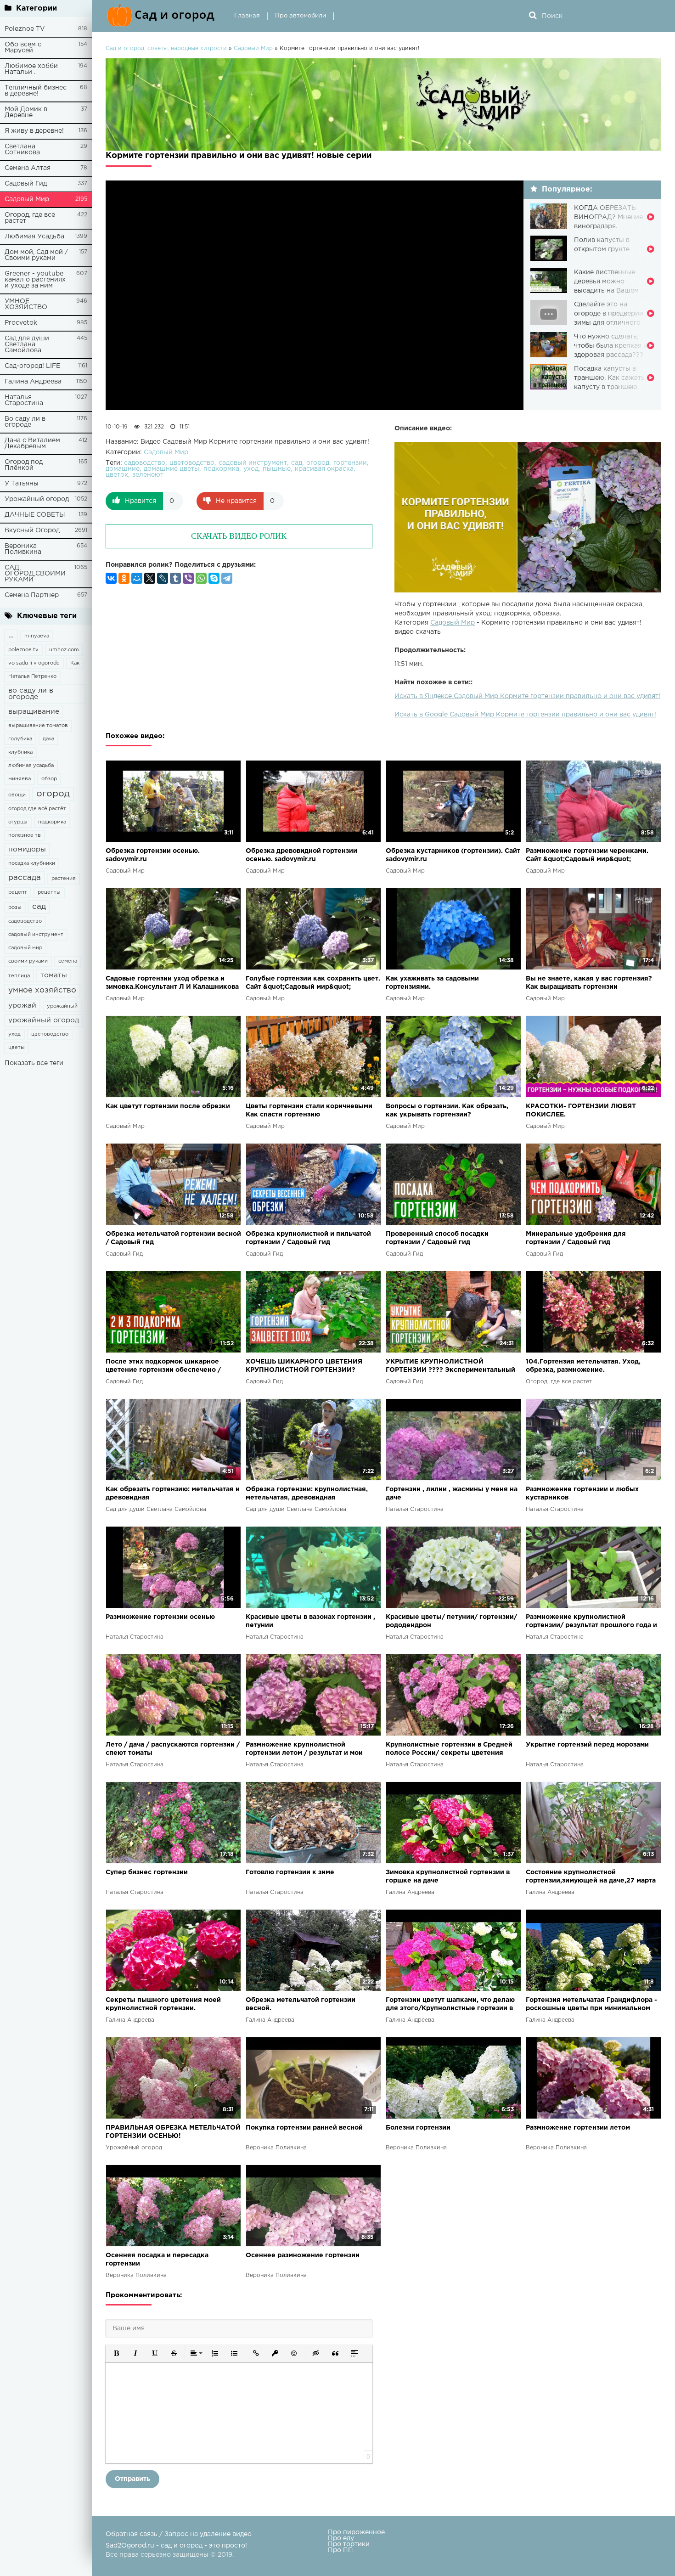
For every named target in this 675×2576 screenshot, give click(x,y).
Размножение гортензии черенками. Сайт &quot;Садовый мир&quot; (587, 855)
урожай (22, 1006)
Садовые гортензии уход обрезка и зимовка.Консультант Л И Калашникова (172, 983)
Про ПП (340, 2550)
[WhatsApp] (201, 578)
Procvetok (21, 323)
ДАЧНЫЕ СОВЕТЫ (35, 515)
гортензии (350, 463)
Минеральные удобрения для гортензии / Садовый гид (576, 1238)
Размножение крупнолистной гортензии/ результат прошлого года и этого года (591, 1622)
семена (68, 961)
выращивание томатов (38, 726)
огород (53, 794)
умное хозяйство (42, 990)
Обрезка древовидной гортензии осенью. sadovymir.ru (301, 855)
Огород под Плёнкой (24, 465)
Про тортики (349, 2544)
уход (14, 1034)
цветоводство (50, 1034)
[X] (150, 578)
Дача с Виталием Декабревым (32, 443)
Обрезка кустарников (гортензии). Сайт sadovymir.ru (453, 855)
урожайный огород (44, 1020)
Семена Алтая (28, 168)
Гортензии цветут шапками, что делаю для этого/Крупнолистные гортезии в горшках (450, 2005)
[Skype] (214, 578)
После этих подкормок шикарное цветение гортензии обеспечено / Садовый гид (163, 1367)
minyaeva (37, 636)
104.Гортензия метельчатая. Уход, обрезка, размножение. (583, 1366)
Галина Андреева (33, 382)
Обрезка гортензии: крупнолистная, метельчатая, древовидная (307, 1494)
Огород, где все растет (30, 218)
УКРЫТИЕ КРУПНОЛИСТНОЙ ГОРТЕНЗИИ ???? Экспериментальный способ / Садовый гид (450, 1367)
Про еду (341, 2538)
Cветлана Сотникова (22, 149)
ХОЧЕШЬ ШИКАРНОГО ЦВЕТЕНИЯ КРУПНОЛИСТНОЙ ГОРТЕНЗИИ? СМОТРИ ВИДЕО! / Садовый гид (304, 1367)
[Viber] (188, 578)
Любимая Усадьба (34, 237)
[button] (116, 2353)
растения (64, 879)
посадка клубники (32, 863)
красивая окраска (324, 469)
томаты (54, 975)
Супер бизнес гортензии (147, 1872)
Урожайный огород (37, 499)
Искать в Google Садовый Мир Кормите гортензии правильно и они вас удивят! (525, 715)
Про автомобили (301, 16)
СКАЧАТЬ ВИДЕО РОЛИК (239, 536)
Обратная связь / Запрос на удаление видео (179, 2534)
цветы (17, 1048)
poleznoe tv (23, 650)
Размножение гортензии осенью (160, 1617)
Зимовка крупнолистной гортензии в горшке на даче (448, 1877)
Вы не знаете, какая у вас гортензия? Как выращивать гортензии (589, 983)
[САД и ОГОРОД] (163, 16)
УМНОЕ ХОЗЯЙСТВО (26, 304)
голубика (20, 739)
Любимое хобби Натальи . (31, 69)
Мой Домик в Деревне (26, 112)
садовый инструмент (36, 935)
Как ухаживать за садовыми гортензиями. (432, 983)
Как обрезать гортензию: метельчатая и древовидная (173, 1494)
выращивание (34, 712)
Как (75, 663)
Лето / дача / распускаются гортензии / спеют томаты (173, 1749)
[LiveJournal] (163, 578)
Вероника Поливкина (23, 549)
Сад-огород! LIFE (32, 366)
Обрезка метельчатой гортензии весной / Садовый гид (173, 1238)
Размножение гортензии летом (578, 2128)
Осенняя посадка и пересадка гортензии (157, 2260)
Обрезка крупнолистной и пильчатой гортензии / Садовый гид (308, 1238)
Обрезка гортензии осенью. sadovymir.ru (153, 855)
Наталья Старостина (24, 400)
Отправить (132, 2479)
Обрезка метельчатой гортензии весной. (301, 2004)
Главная (247, 16)
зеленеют (148, 475)
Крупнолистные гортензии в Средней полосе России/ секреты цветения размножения (449, 1750)
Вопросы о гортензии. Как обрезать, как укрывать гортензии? (447, 1110)
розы (15, 908)
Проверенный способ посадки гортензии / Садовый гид (437, 1238)
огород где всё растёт (37, 809)
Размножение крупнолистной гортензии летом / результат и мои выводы (304, 1750)
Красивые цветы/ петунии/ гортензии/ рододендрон (451, 1621)
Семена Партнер (32, 595)
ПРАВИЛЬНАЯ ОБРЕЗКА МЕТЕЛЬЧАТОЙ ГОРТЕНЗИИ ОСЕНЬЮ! (173, 2132)
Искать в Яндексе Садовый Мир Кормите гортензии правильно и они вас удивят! (527, 696)
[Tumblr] (175, 578)
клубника (20, 752)
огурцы (18, 822)
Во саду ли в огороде (25, 422)
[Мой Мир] (137, 578)
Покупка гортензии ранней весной (304, 2128)
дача (48, 739)
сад (39, 907)
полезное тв (25, 835)
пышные (277, 469)
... (11, 635)
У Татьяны (22, 484)
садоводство (25, 921)
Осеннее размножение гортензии (303, 2255)
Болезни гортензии (418, 2128)
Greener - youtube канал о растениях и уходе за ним (35, 280)
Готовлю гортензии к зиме (290, 1872)
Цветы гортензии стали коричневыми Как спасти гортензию (309, 1110)
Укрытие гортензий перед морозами (587, 1745)
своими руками (28, 961)
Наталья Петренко (32, 676)
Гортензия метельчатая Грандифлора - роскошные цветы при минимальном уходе (591, 2005)
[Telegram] (227, 578)
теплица (19, 976)
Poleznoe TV (25, 29)
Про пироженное (356, 2532)
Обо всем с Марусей (23, 48)
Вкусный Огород (32, 530)
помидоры (27, 849)
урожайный (62, 1006)
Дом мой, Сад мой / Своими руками (36, 255)
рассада (25, 878)
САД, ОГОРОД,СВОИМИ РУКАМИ (35, 574)
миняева (20, 779)
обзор (49, 779)
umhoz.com (64, 650)
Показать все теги (34, 1063)
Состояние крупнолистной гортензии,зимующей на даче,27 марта (591, 1877)
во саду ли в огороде (31, 694)
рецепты (49, 892)
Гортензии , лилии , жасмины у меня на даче (452, 1494)
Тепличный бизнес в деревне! (36, 91)
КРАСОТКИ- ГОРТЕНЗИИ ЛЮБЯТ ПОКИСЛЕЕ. (581, 1110)
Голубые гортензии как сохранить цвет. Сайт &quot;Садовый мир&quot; (313, 983)
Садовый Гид (26, 184)
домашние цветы (172, 469)
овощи (17, 795)
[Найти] (533, 16)
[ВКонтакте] (111, 578)
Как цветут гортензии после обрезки (168, 1106)
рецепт (18, 892)
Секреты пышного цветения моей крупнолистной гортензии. (163, 2004)
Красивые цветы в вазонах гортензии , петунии (310, 1621)
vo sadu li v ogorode (34, 663)
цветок (117, 475)
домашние (123, 469)
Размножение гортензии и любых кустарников (582, 1494)
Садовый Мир (27, 199)
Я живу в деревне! (34, 131)
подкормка (52, 822)
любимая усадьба (31, 766)
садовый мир (25, 948)
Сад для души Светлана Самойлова (27, 344)
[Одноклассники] (124, 578)
